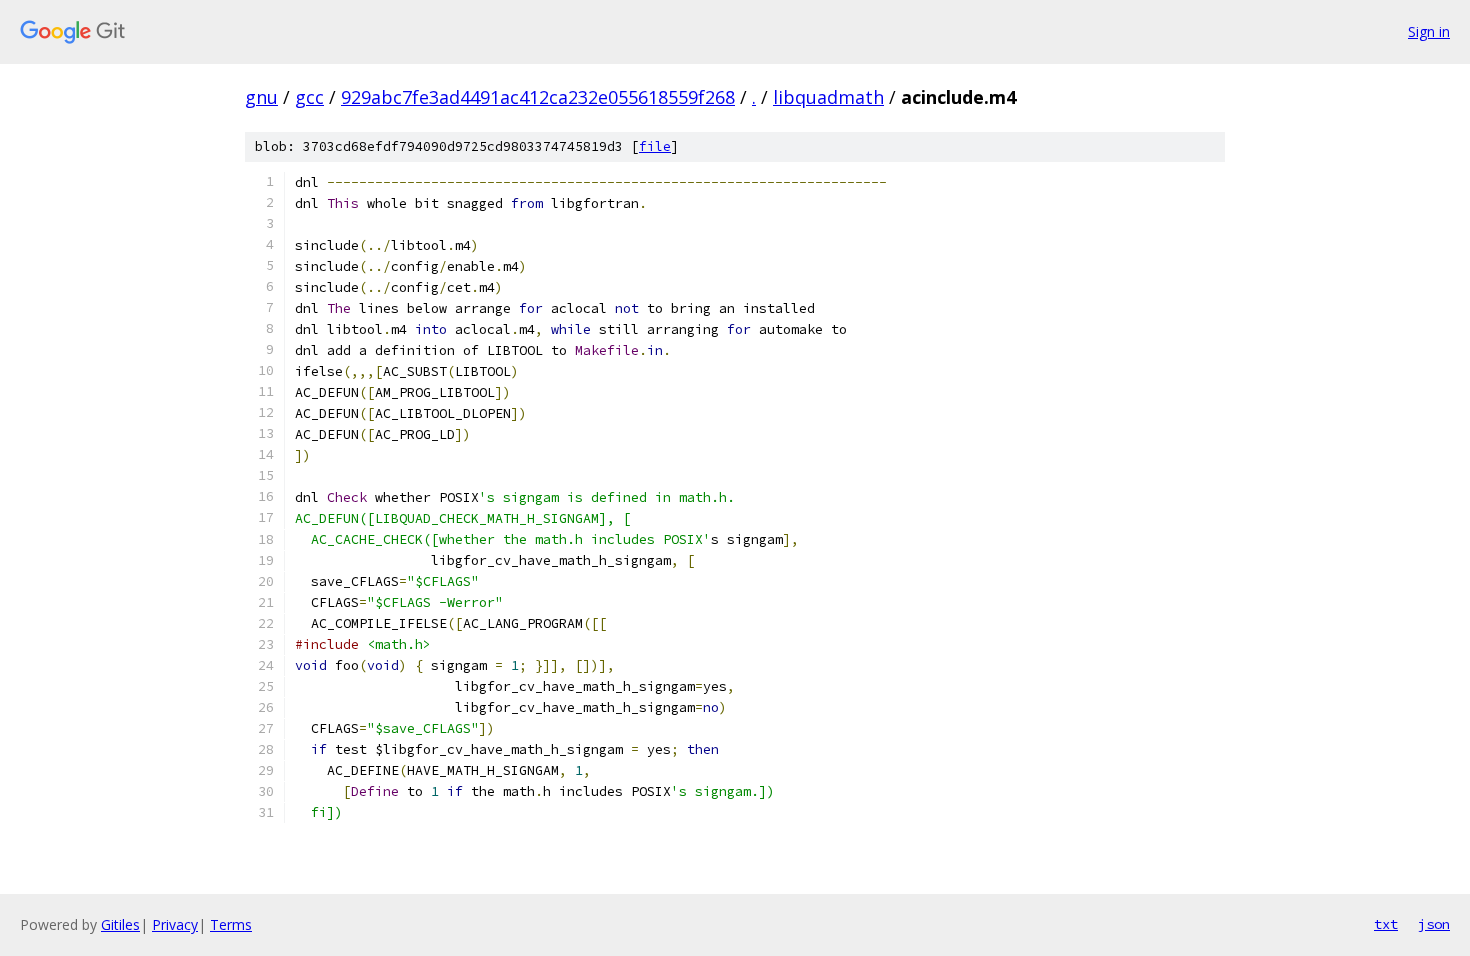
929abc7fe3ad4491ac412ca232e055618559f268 (538, 97)
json (1434, 924)
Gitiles (120, 924)
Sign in (1429, 31)
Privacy (175, 924)
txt (1386, 924)
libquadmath (828, 97)
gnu (261, 97)
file (655, 146)
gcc (309, 97)
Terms (231, 924)
